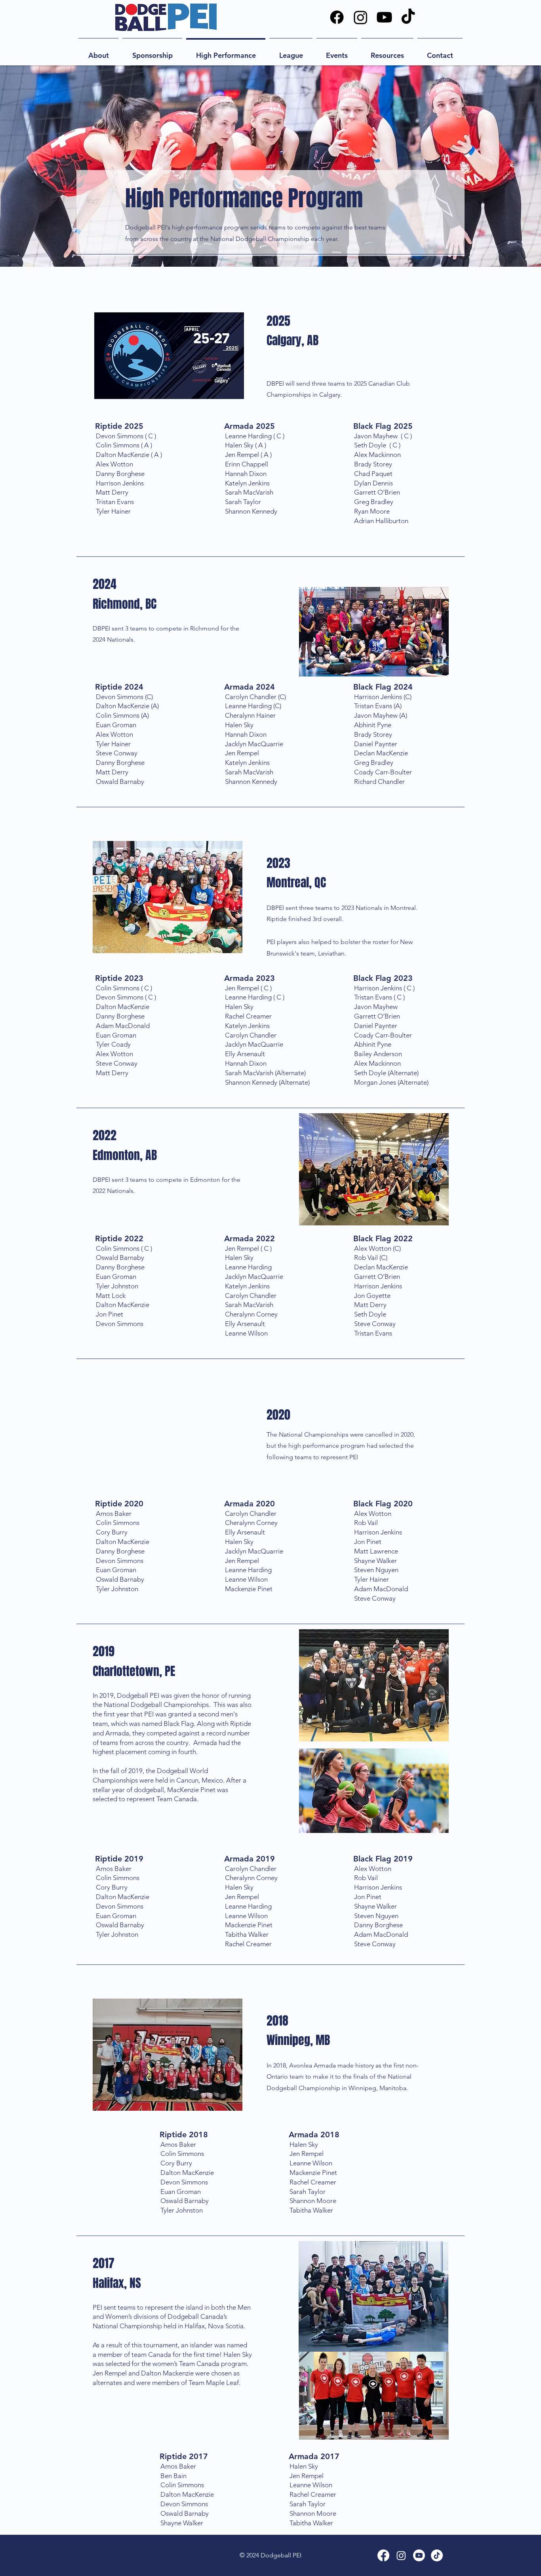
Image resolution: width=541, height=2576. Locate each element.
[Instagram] (361, 17)
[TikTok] (408, 17)
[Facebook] (337, 17)
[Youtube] (384, 17)
